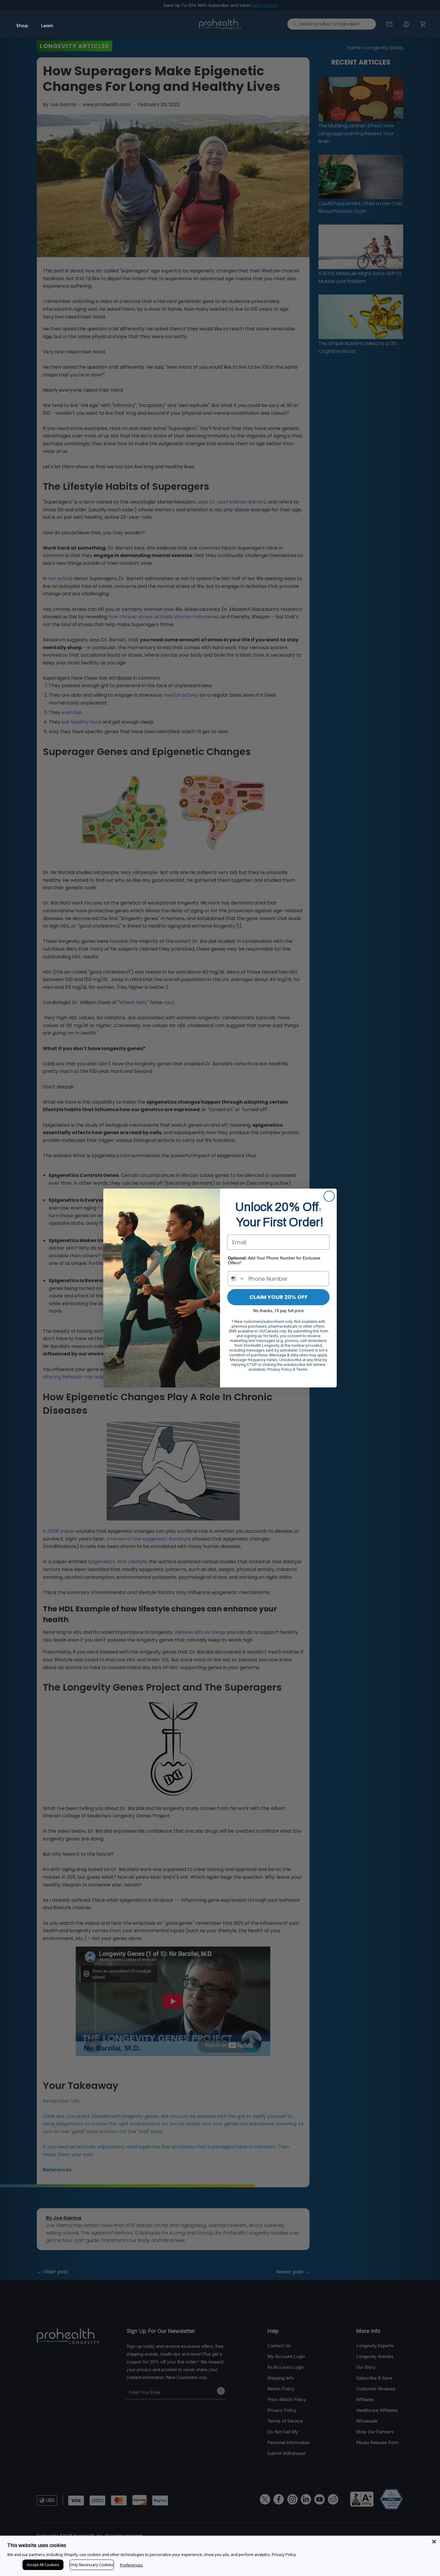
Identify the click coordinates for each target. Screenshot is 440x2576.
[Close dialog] (329, 1196)
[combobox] (237, 1279)
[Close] (434, 2542)
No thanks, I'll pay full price (279, 1311)
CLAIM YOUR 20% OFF (279, 1297)
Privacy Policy (284, 2554)
